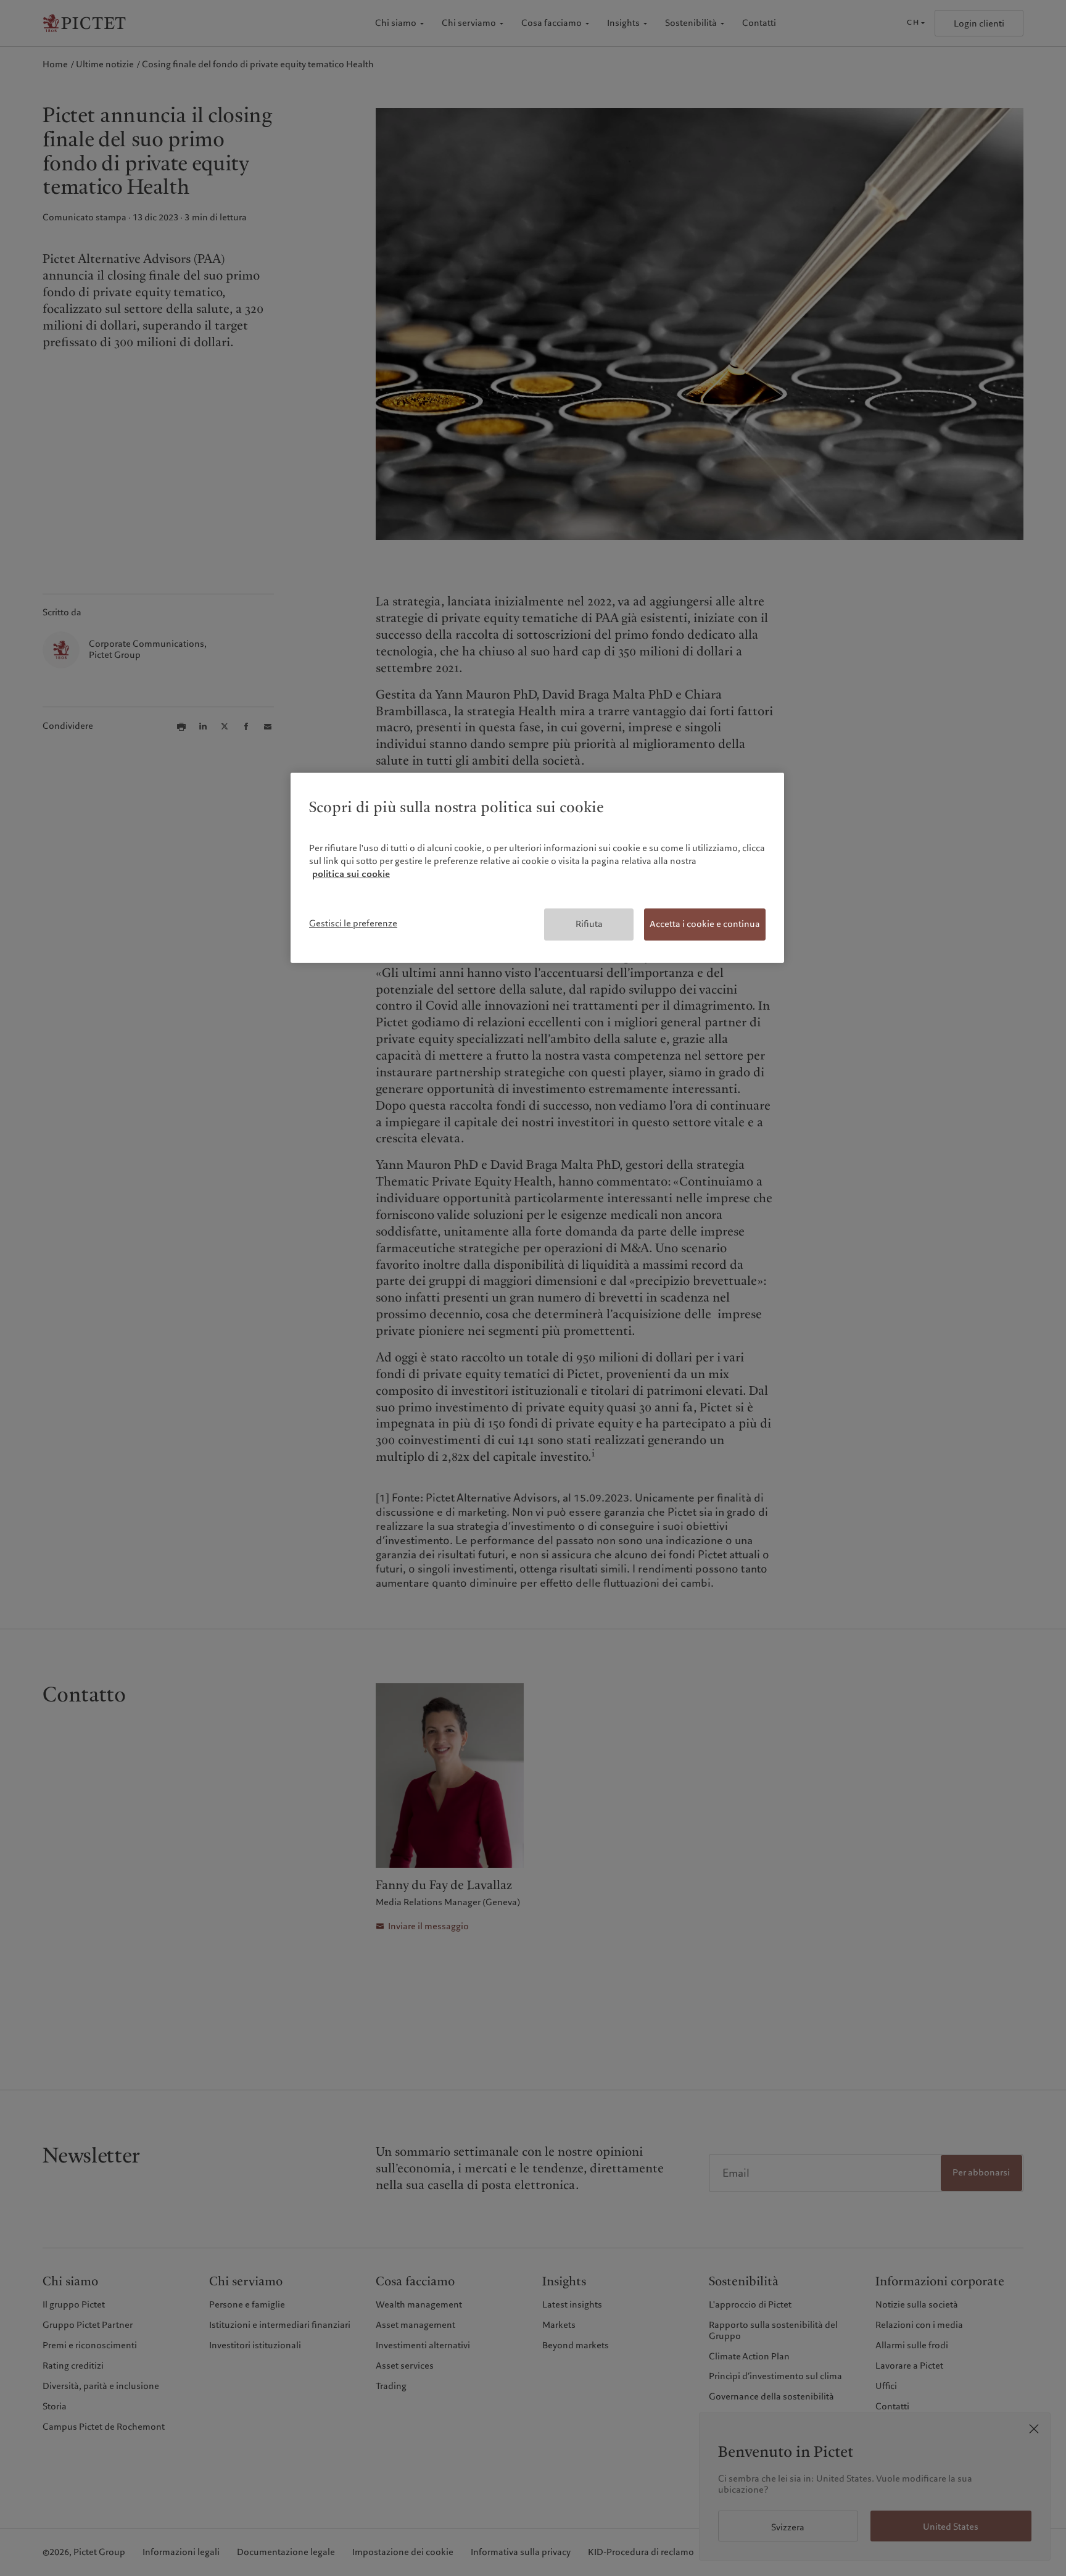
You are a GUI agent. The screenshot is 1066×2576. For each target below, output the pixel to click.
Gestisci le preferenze (353, 923)
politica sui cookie (351, 874)
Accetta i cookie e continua (705, 924)
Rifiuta (589, 924)
